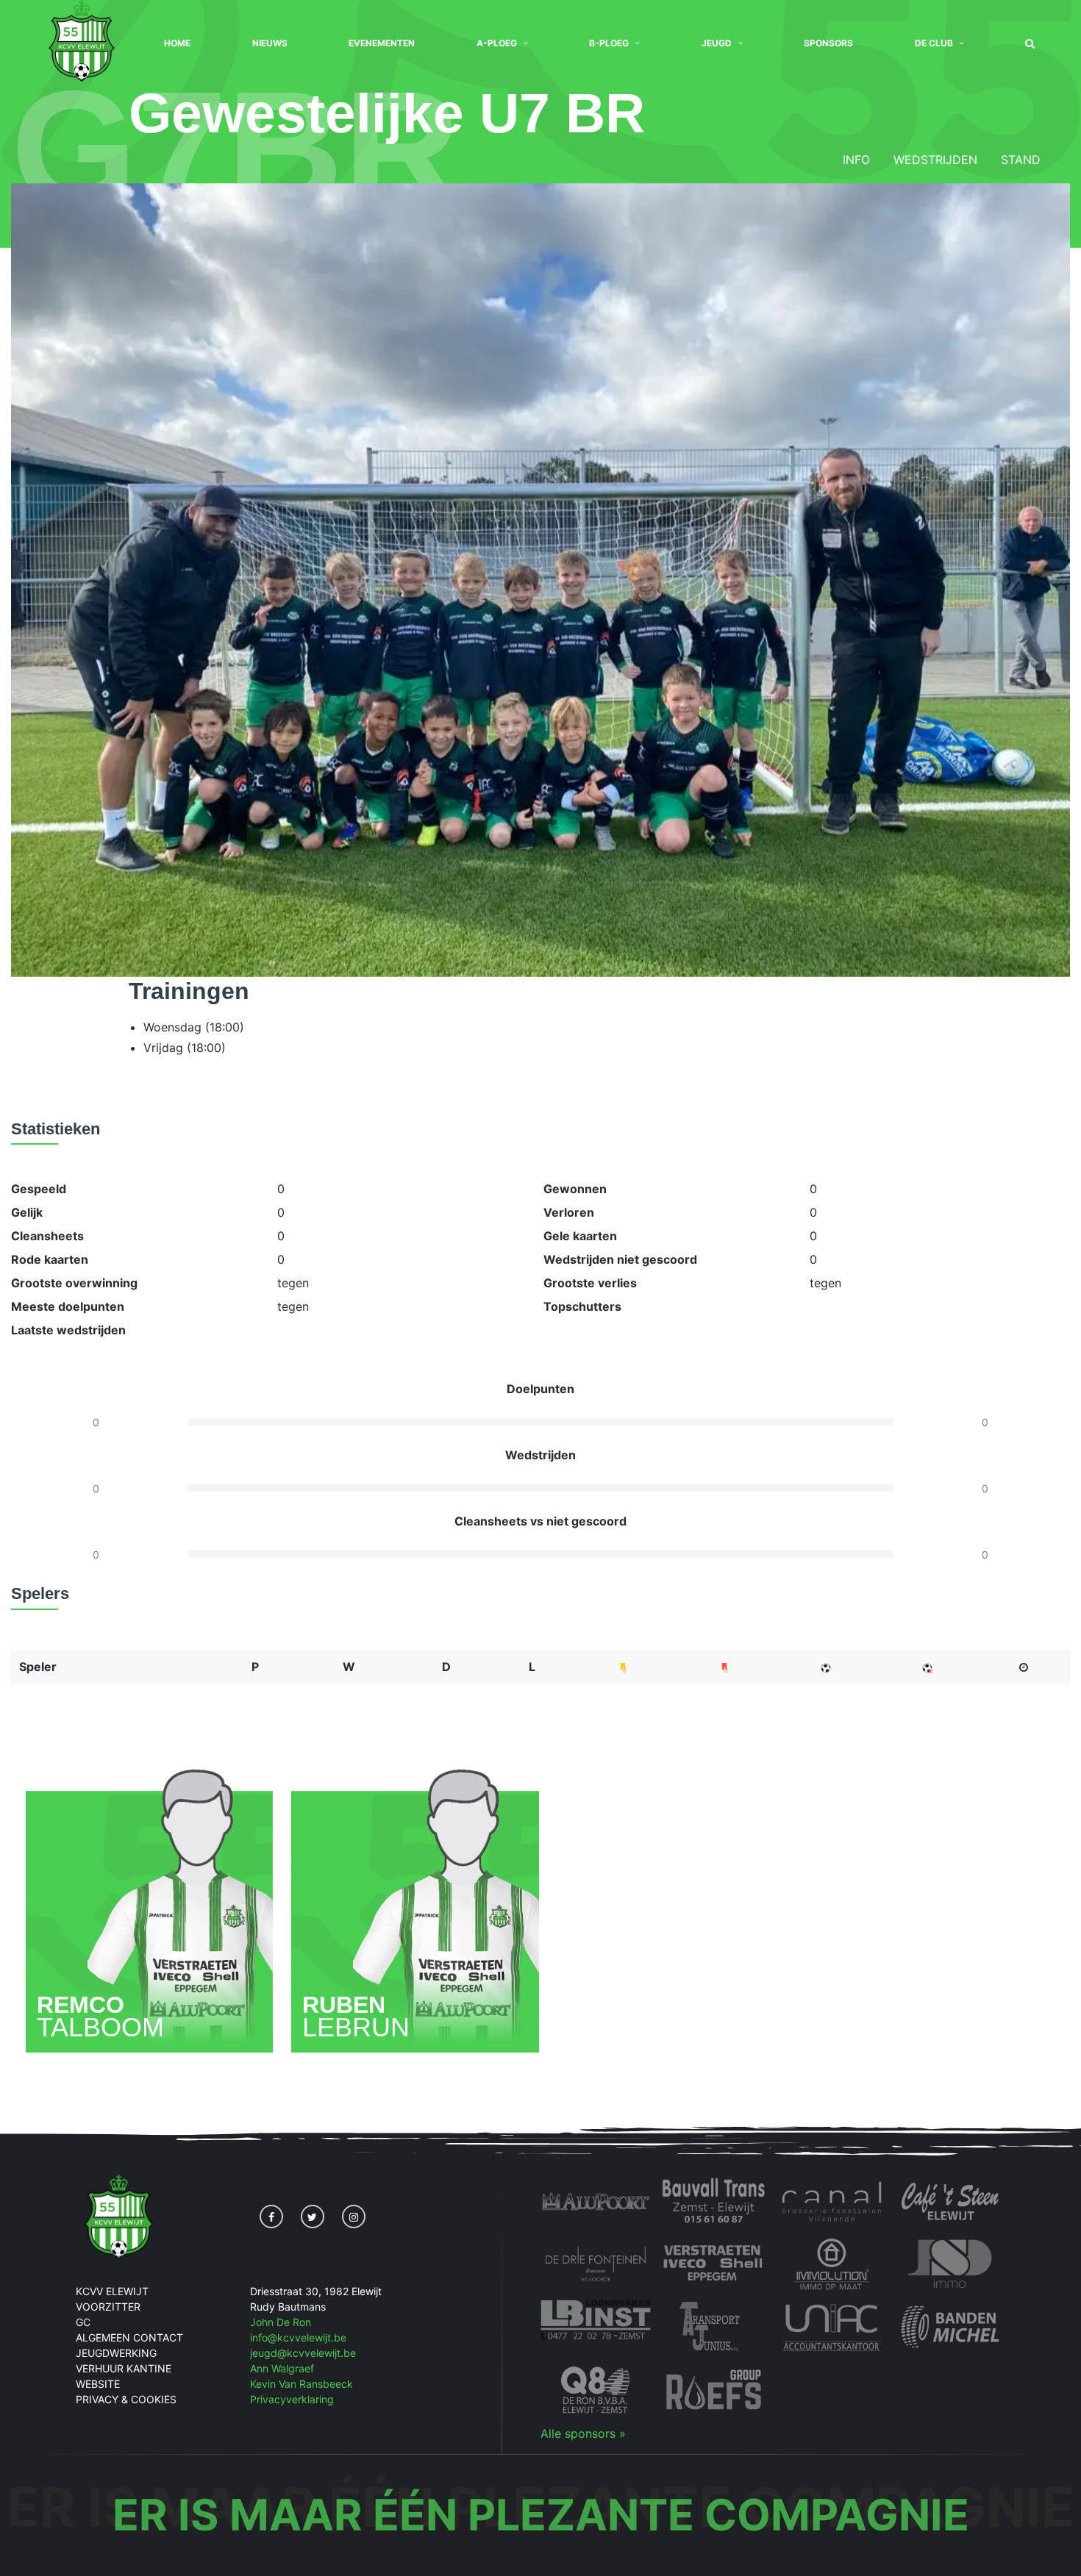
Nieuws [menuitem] (270, 43)
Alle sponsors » (583, 2433)
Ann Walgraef (282, 2368)
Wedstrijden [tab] (935, 160)
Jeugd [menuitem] (717, 43)
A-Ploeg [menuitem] (497, 43)
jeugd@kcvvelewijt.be (303, 2353)
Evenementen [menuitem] (382, 43)
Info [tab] (856, 160)
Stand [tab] (1021, 160)
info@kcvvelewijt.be (298, 2337)
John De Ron (281, 2322)
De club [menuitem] (934, 43)
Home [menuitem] (177, 43)
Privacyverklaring (292, 2399)
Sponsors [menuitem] (828, 43)
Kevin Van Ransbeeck (302, 2384)
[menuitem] (1030, 44)
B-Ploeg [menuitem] (609, 43)
